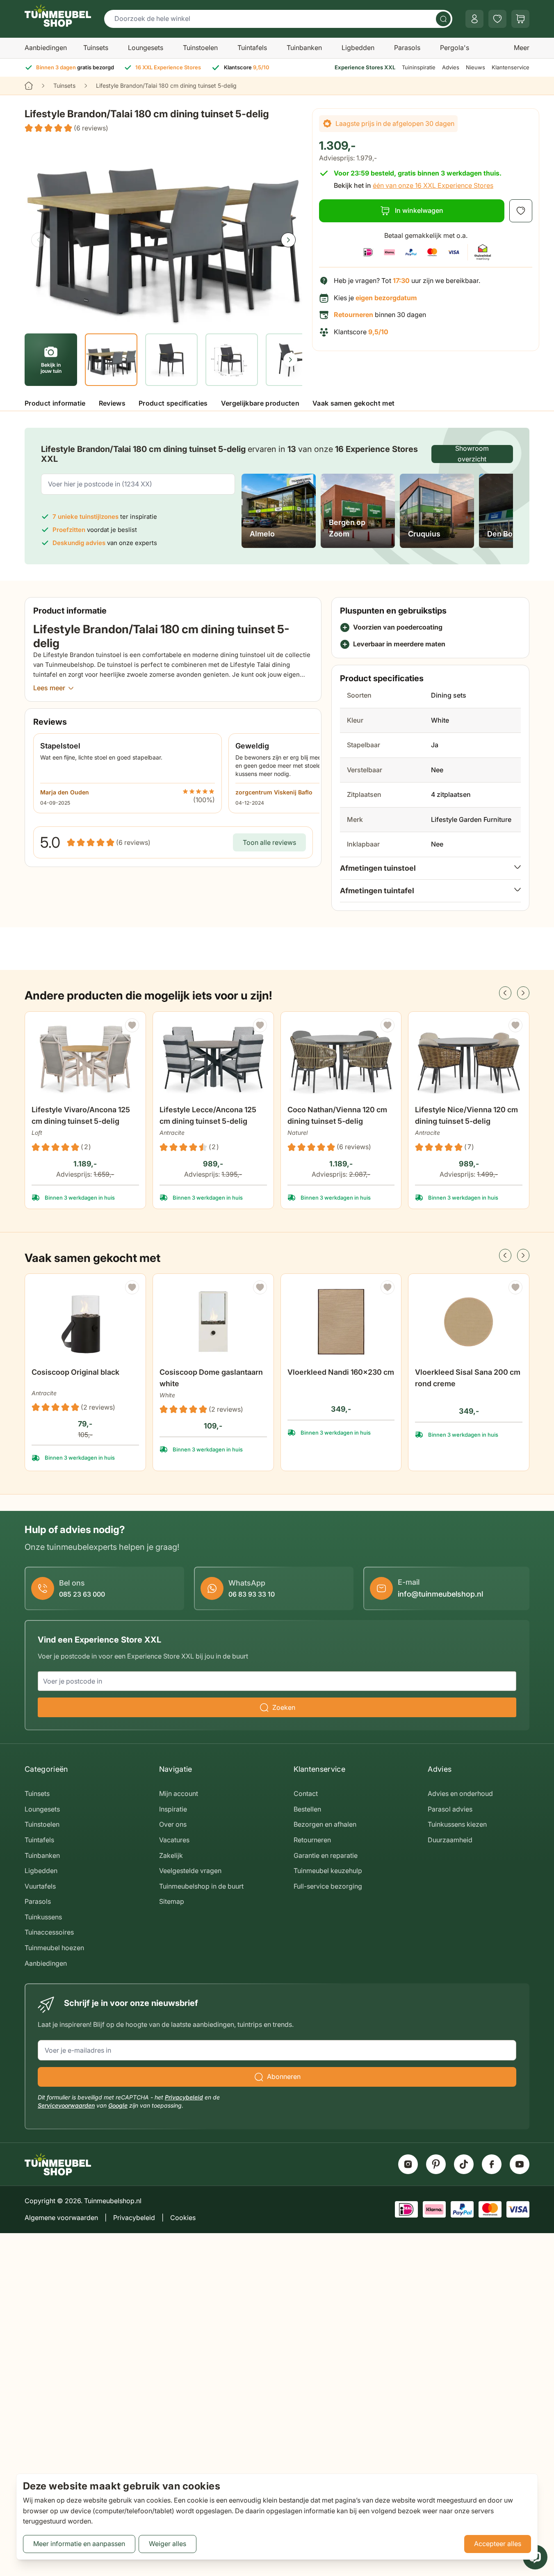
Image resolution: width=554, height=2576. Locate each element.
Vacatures (174, 1840)
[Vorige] (39, 240)
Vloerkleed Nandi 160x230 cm (341, 1372)
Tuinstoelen (200, 48)
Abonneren (284, 2076)
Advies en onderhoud (460, 1793)
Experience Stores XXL (365, 67)
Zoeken (284, 1707)
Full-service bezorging (328, 1886)
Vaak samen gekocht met (353, 403)
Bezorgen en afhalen (325, 1824)
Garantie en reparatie (326, 1855)
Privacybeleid (184, 2097)
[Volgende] (288, 240)
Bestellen (307, 1809)
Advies (451, 67)
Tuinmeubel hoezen (54, 1948)
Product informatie (55, 403)
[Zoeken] (443, 19)
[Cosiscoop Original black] (85, 1322)
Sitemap (172, 1901)
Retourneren (312, 1840)
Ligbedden (358, 48)
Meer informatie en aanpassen (79, 2544)
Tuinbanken (304, 48)
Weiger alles (168, 2544)
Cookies (183, 2218)
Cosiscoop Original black (75, 1372)
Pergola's (455, 48)
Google (118, 2105)
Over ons (173, 1824)
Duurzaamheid (450, 1840)
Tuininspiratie (419, 67)
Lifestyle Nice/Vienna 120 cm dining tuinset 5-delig (466, 1115)
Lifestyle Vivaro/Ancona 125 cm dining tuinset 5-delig (81, 1115)
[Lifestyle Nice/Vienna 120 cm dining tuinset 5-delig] (469, 1060)
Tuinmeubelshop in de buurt (201, 1886)
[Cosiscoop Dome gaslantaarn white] (213, 1322)
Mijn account (179, 1793)
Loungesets (146, 48)
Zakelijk (171, 1855)
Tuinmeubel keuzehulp (328, 1871)
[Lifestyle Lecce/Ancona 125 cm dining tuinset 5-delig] (213, 1060)
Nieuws (475, 67)
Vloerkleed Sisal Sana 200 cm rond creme (468, 1378)
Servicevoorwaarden (66, 2105)
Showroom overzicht (472, 454)
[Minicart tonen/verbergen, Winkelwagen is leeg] (520, 19)
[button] (66, 128)
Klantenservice (511, 67)
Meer (522, 48)
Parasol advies (450, 1809)
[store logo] (58, 16)
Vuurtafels (40, 1886)
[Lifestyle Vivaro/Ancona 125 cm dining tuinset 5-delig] (85, 1060)
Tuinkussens (43, 1917)
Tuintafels (252, 48)
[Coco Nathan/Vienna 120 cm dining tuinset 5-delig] (341, 1060)
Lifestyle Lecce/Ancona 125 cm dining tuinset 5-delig (208, 1115)
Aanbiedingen (46, 48)
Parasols (407, 48)
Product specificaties (173, 403)
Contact (306, 1793)
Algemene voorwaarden (61, 2218)
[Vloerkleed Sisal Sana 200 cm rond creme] (469, 1322)
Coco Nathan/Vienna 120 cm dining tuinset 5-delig (337, 1115)
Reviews (112, 403)
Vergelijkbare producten (260, 403)
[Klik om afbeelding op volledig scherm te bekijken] (163, 232)
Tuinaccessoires (49, 1932)
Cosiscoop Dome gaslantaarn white (211, 1378)
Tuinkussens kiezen (457, 1824)
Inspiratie (173, 1809)
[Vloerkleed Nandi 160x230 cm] (341, 1322)
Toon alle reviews (269, 842)
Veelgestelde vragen (190, 1871)
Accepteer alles (498, 2544)
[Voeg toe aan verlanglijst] (521, 211)
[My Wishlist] (497, 19)
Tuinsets (96, 48)
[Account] (474, 19)
